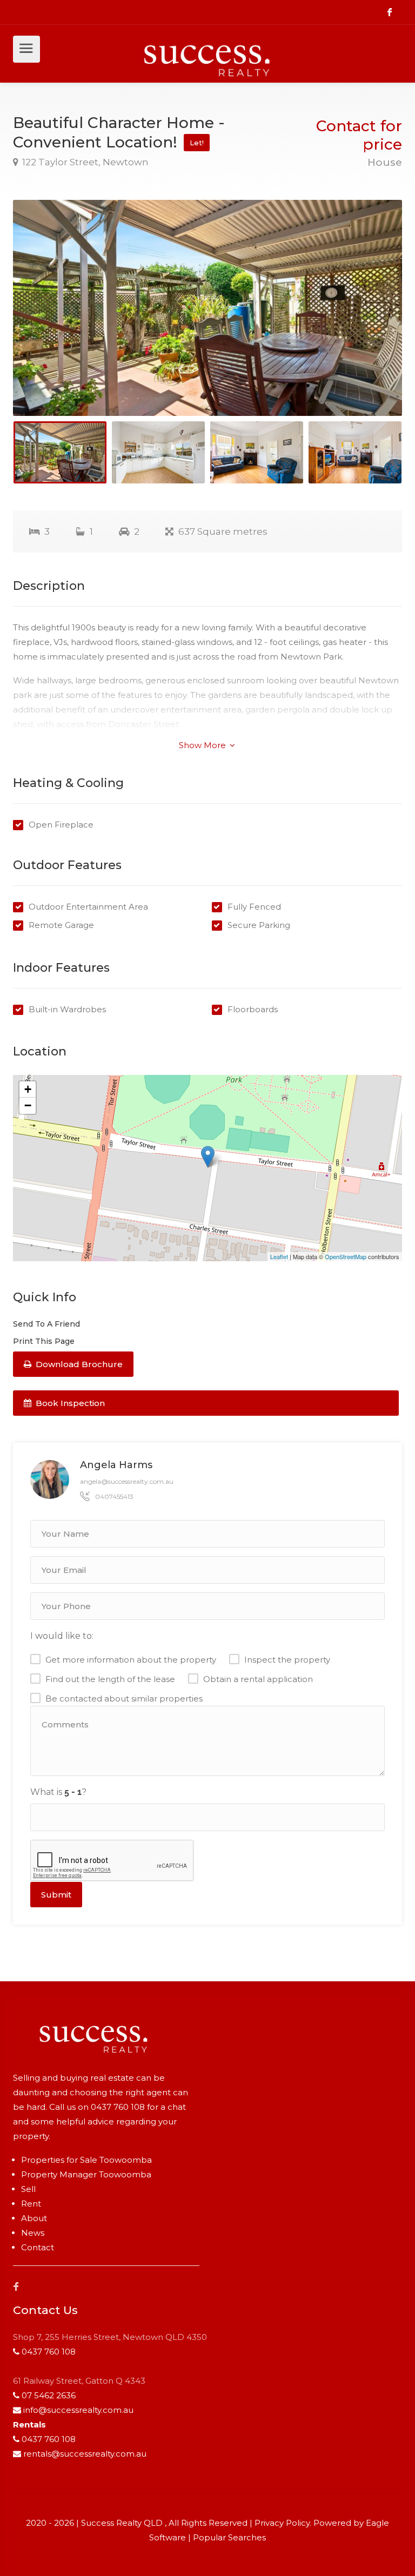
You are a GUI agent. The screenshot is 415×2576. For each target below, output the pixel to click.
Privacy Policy (282, 2523)
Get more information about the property (131, 1660)
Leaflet (279, 1256)
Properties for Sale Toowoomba (86, 2160)
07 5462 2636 (49, 2395)
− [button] (28, 1105)
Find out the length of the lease (110, 1679)
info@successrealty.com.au (78, 2410)
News (33, 2233)
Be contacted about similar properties (124, 1699)
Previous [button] (44, 321)
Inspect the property (287, 1660)
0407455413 (114, 1496)
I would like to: (62, 1636)
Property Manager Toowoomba (86, 2174)
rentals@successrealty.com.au (85, 2454)
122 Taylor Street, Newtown (84, 162)
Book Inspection (69, 1403)
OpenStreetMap (346, 1256)
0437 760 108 (118, 2107)
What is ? (58, 1792)
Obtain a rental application (258, 1679)
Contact (38, 2247)
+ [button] (28, 1089)
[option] (207, 308)
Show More (203, 745)
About (34, 2218)
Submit (56, 1895)
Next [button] (371, 321)
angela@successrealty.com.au (127, 1481)
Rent (31, 2204)
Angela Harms (116, 1465)
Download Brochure (78, 1364)
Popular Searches (229, 2537)
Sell (28, 2189)
